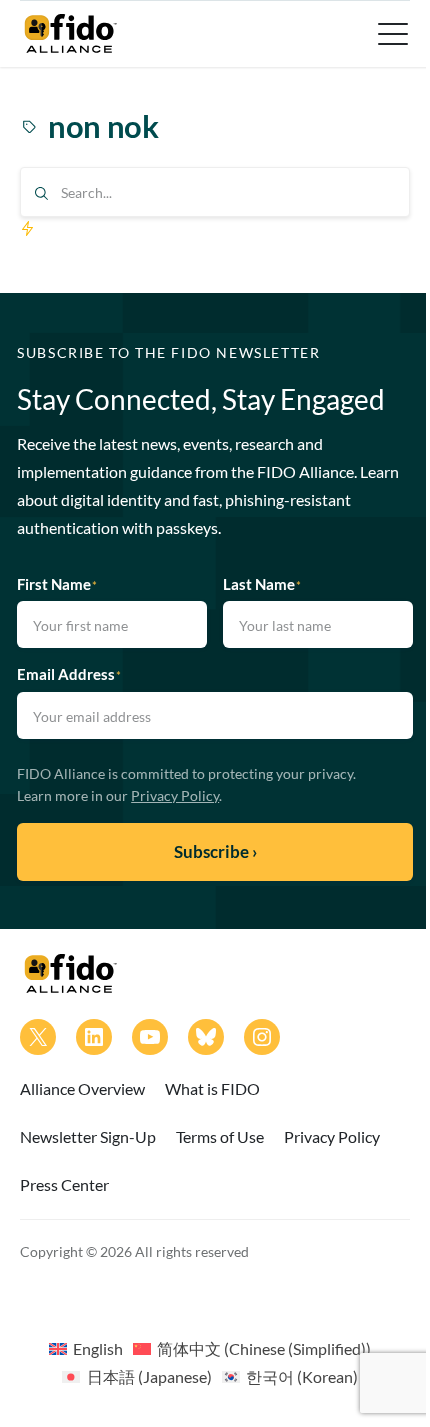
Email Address (69, 674)
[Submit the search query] (41, 193)
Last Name (262, 584)
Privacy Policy (175, 795)
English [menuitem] (98, 1348)
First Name (57, 584)
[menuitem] (86, 1348)
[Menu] (391, 34)
